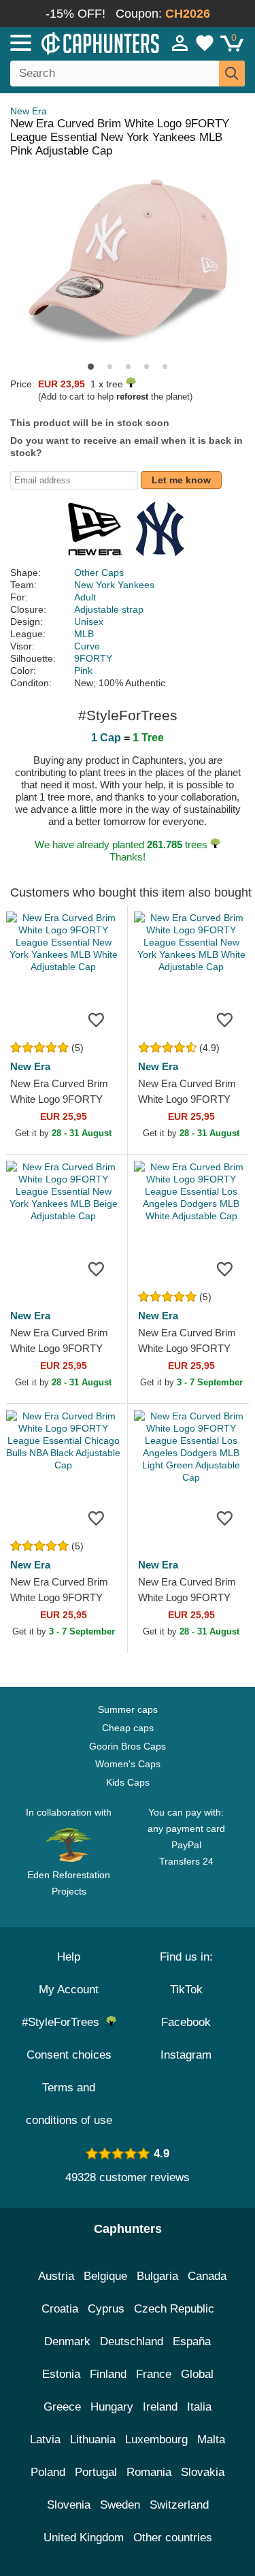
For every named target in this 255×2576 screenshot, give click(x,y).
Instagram (186, 2055)
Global (197, 2374)
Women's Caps (128, 1764)
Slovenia (69, 2505)
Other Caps (99, 573)
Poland (48, 2472)
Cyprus (106, 2309)
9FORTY (93, 658)
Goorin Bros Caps (128, 1746)
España (192, 2341)
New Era (29, 111)
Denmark (67, 2341)
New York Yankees (114, 585)
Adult (85, 597)
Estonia (61, 2374)
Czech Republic (174, 2309)
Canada (207, 2276)
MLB (84, 634)
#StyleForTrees (64, 2022)
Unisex (89, 622)
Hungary (112, 2407)
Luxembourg (156, 2440)
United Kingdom (84, 2538)
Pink (83, 671)
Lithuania (93, 2440)
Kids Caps (128, 1782)
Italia (199, 2407)
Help (69, 1957)
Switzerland (179, 2505)
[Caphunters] (74, 42)
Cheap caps (128, 1728)
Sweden (120, 2505)
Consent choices (69, 2055)
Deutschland (132, 2341)
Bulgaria (157, 2276)
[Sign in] (180, 43)
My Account (69, 1990)
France (154, 2374)
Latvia (45, 2440)
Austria (56, 2276)
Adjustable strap (109, 609)
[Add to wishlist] (97, 1019)
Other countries (173, 2538)
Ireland (160, 2407)
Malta (211, 2440)
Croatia (60, 2309)
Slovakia (203, 2472)
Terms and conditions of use (69, 2104)
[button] (91, 367)
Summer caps (128, 1709)
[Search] (232, 74)
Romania (149, 2472)
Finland (108, 2374)
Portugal (96, 2472)
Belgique (105, 2276)
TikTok (186, 1990)
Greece (62, 2407)
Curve (87, 646)
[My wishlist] (205, 43)
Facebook (186, 2022)
